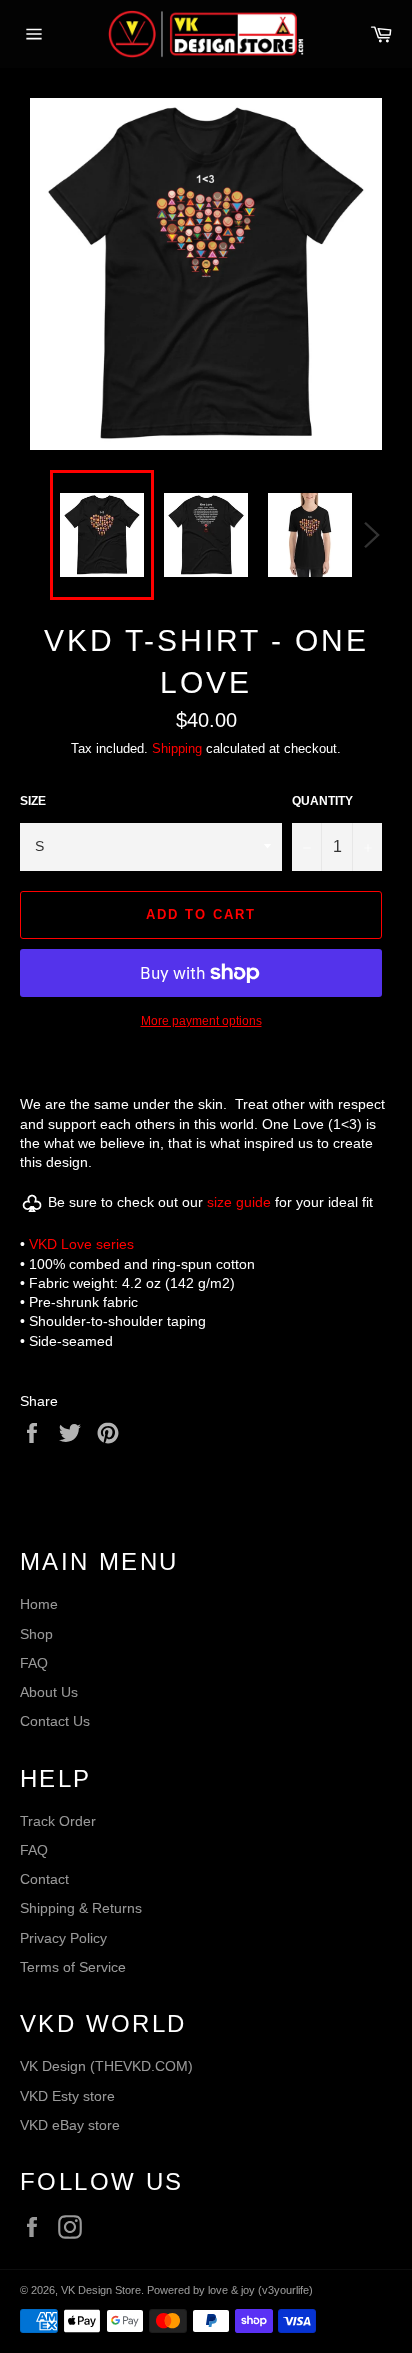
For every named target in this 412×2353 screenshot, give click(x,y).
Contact (44, 1879)
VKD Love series (81, 1244)
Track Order (58, 1821)
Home (39, 1604)
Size (33, 801)
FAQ (34, 1663)
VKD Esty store (67, 2096)
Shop (36, 1634)
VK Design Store (101, 2290)
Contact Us (55, 1721)
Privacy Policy (63, 1938)
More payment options (201, 1021)
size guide (239, 1203)
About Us (49, 1692)
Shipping (177, 748)
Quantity (322, 801)
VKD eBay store (70, 2125)
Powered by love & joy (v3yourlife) (230, 2290)
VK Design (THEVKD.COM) (106, 2066)
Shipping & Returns (81, 1908)
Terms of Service (73, 1967)
